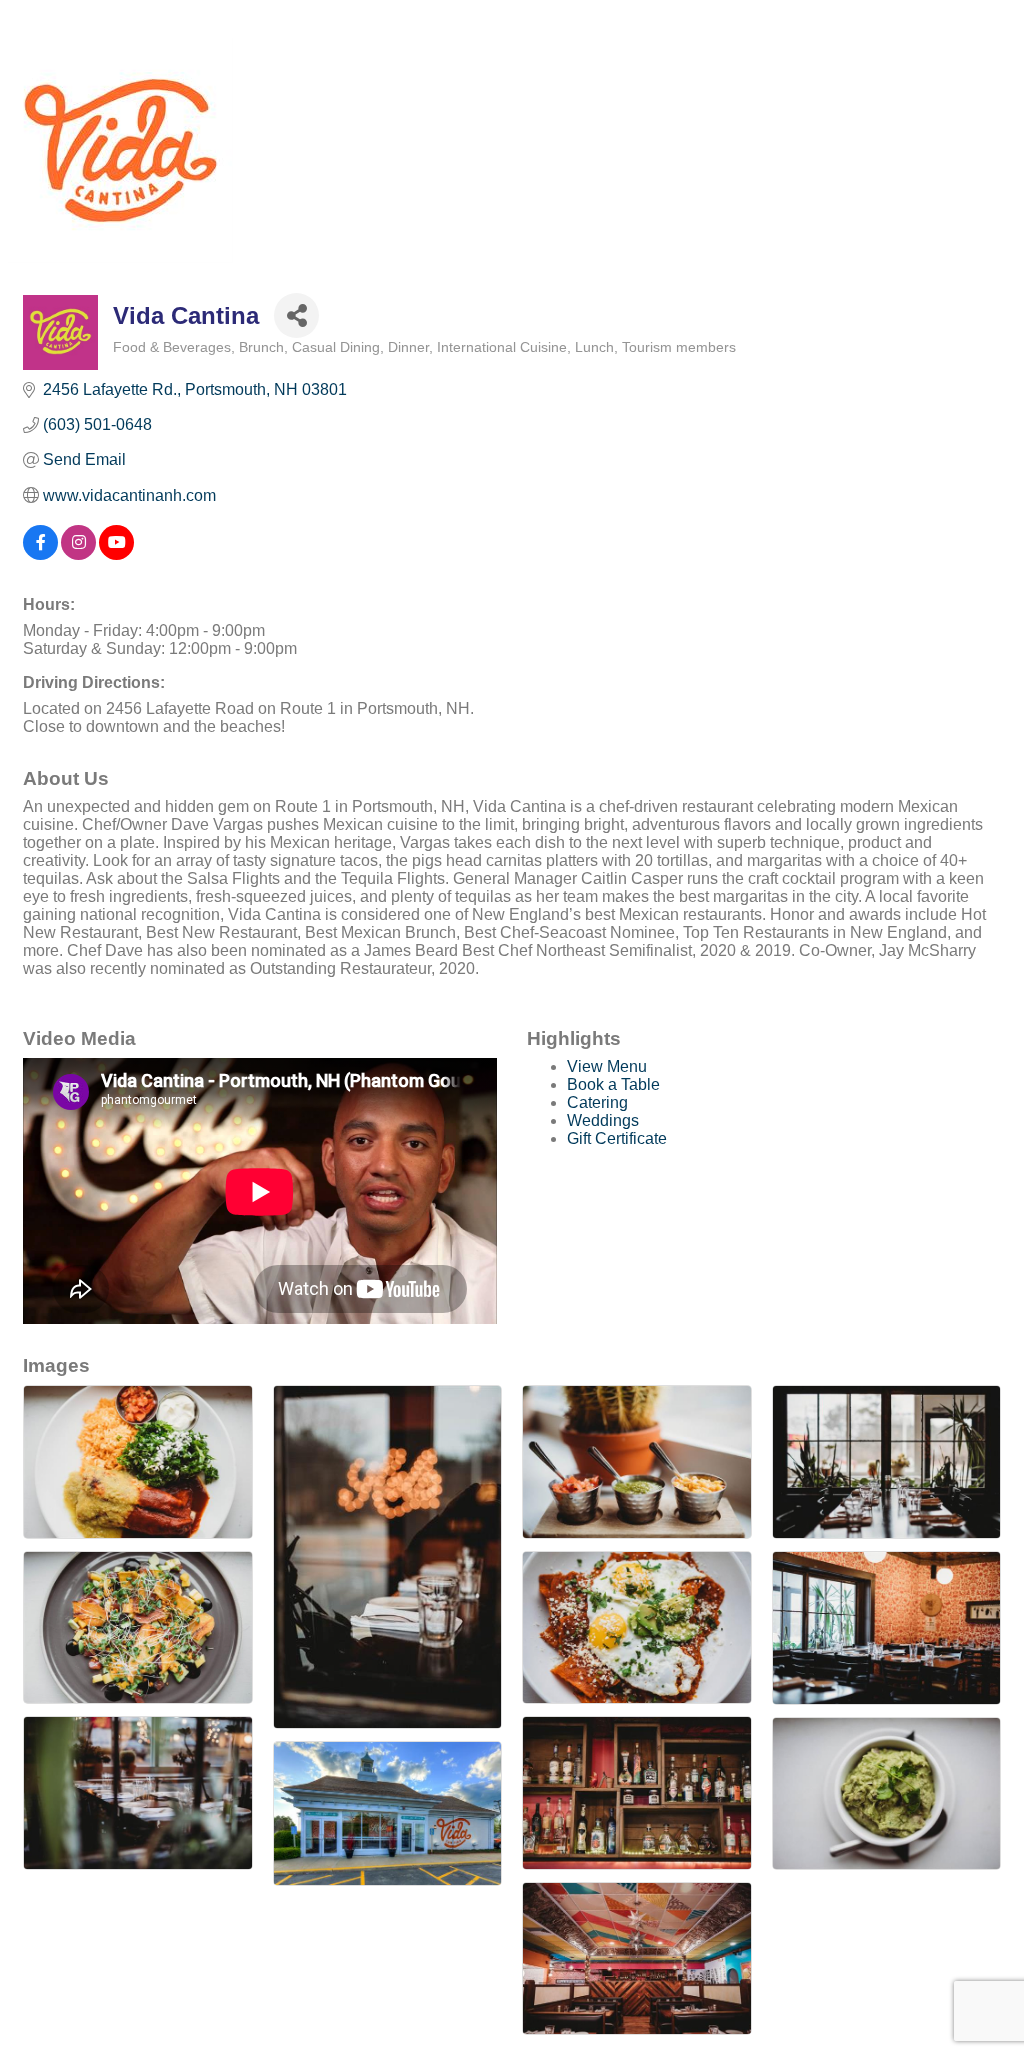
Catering (597, 1102)
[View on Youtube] (116, 554)
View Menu (607, 1066)
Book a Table (613, 1084)
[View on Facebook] (40, 554)
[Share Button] (296, 315)
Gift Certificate (617, 1138)
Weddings (603, 1120)
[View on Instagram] (78, 554)
